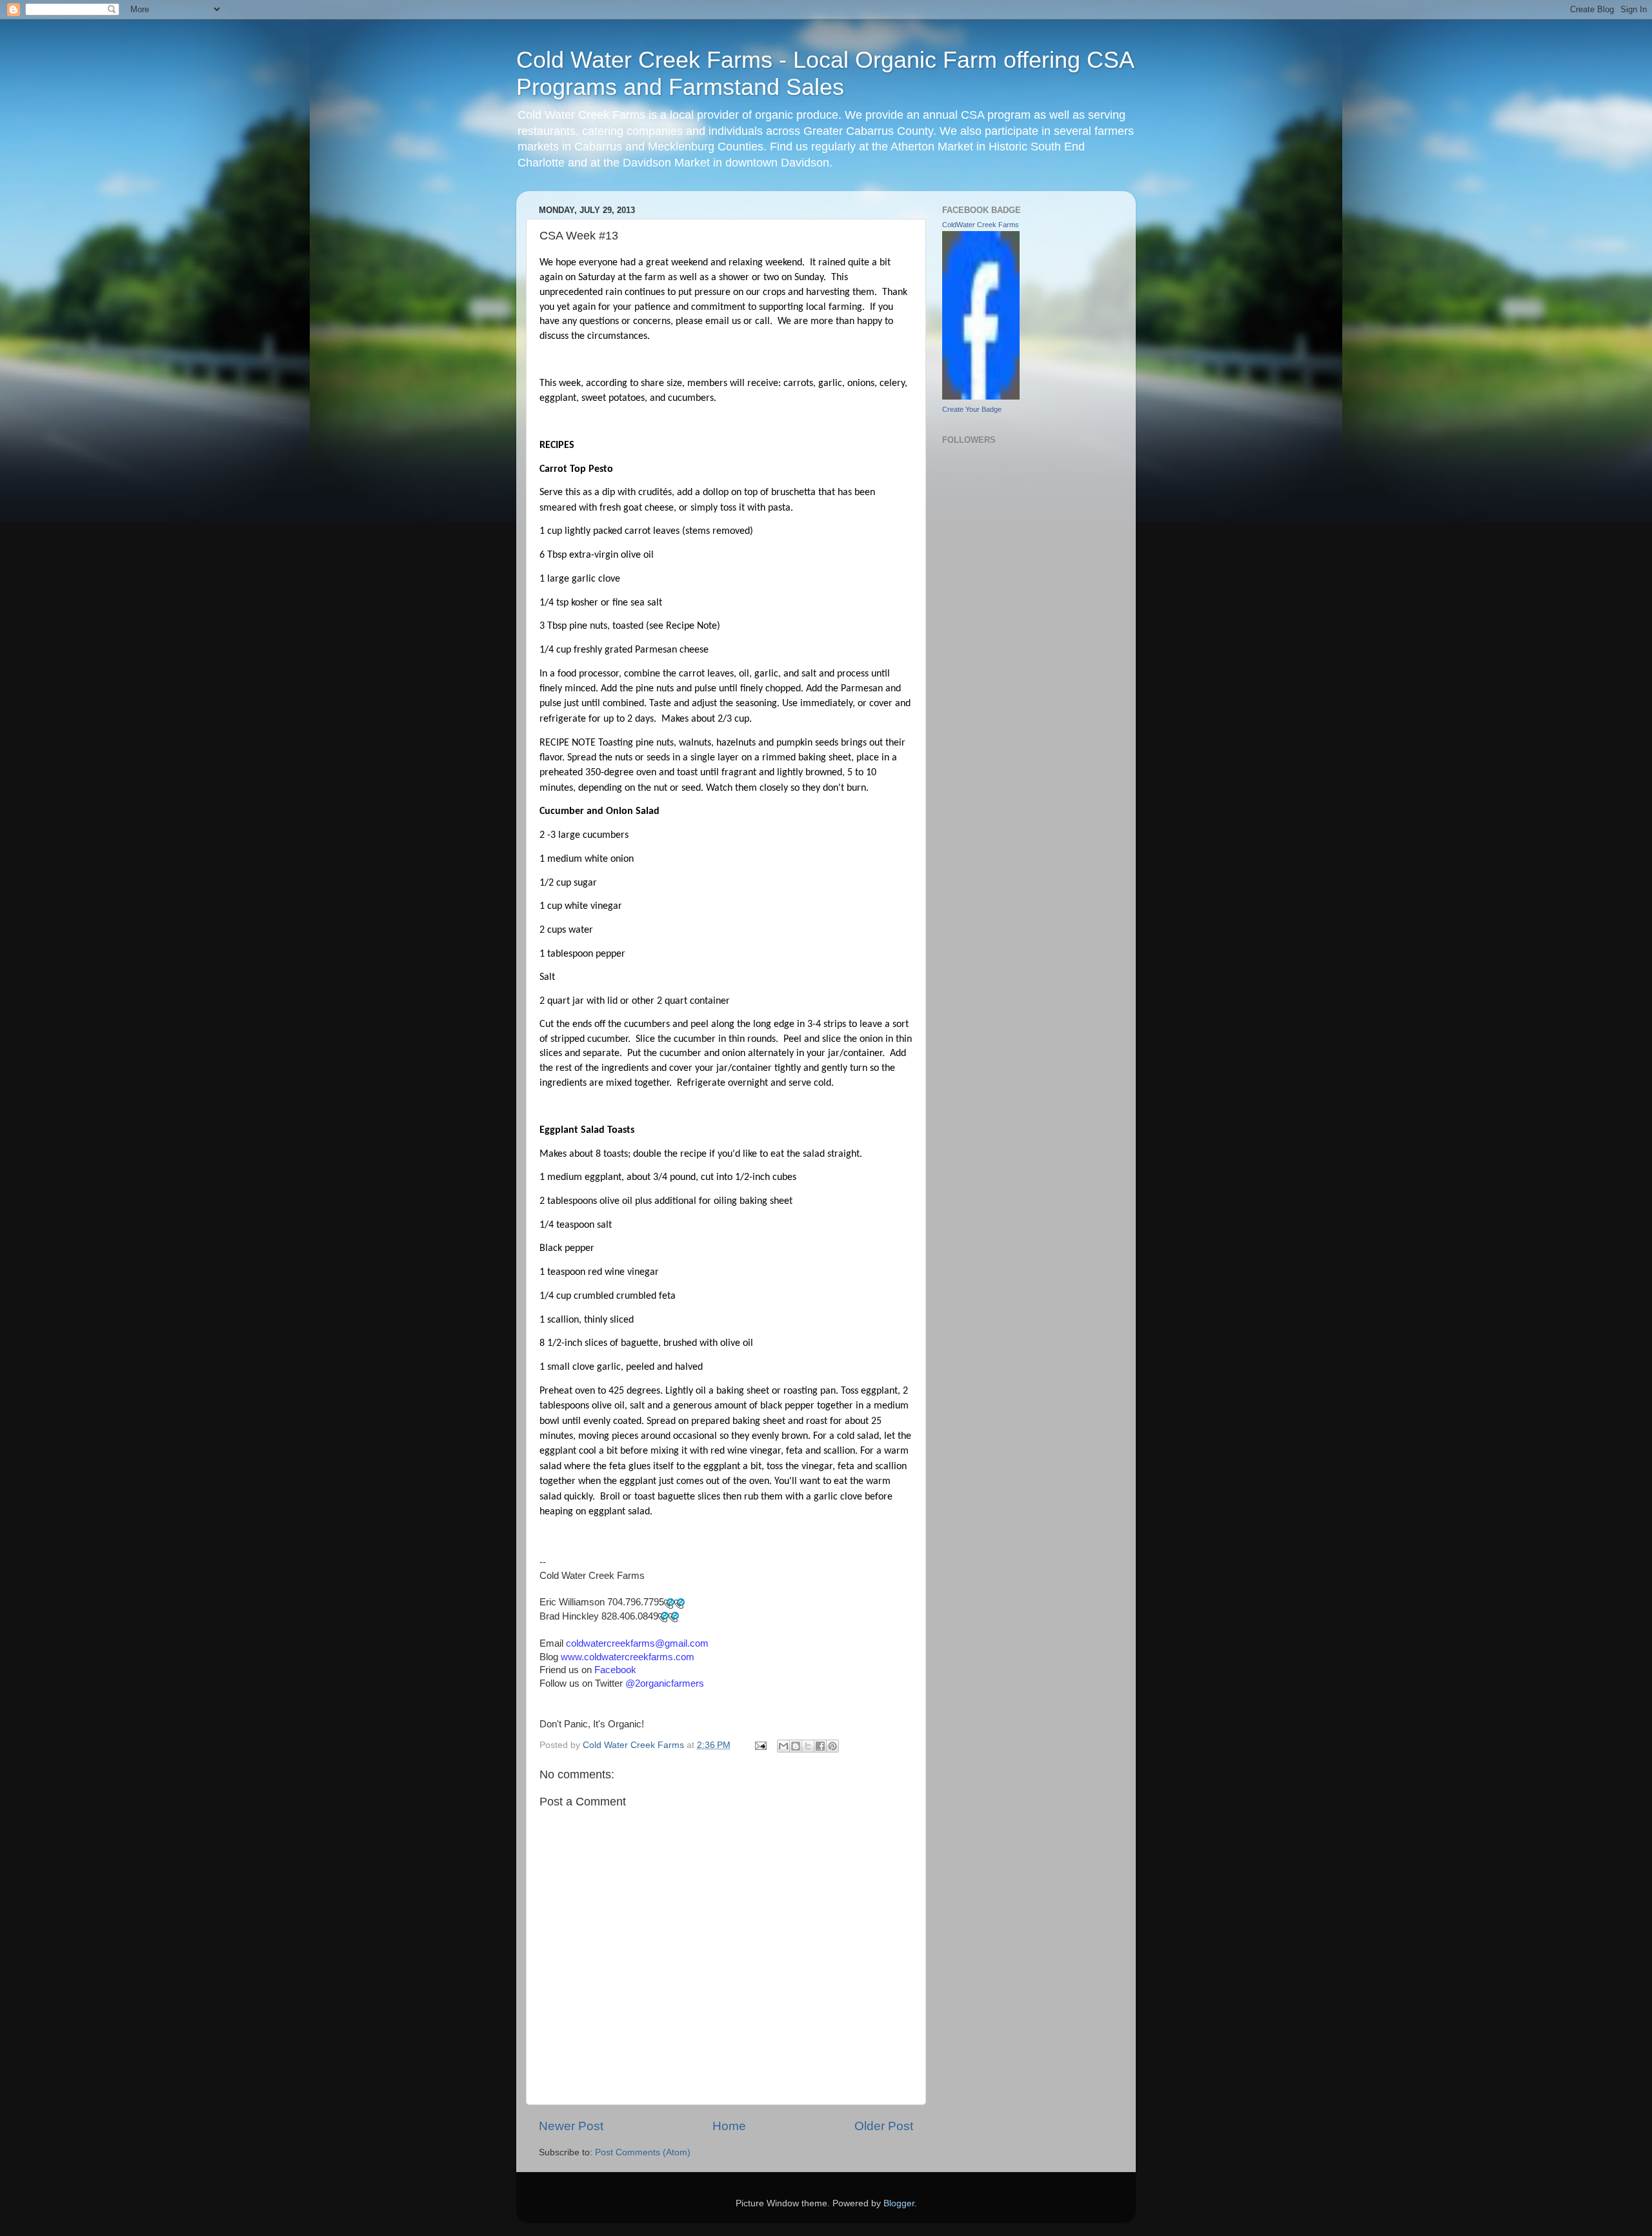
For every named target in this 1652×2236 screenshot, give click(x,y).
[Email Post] (760, 1745)
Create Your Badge (972, 409)
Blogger (899, 2203)
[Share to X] (808, 1746)
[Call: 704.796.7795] (669, 1603)
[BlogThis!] (796, 1746)
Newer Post (571, 2126)
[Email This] (783, 1746)
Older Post (884, 2126)
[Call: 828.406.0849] (663, 1616)
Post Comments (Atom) (643, 2152)
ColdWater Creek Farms (981, 225)
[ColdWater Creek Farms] (981, 397)
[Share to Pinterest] (832, 1746)
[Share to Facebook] (820, 1746)
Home (729, 2126)
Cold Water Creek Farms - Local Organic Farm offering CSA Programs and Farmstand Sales (825, 73)
